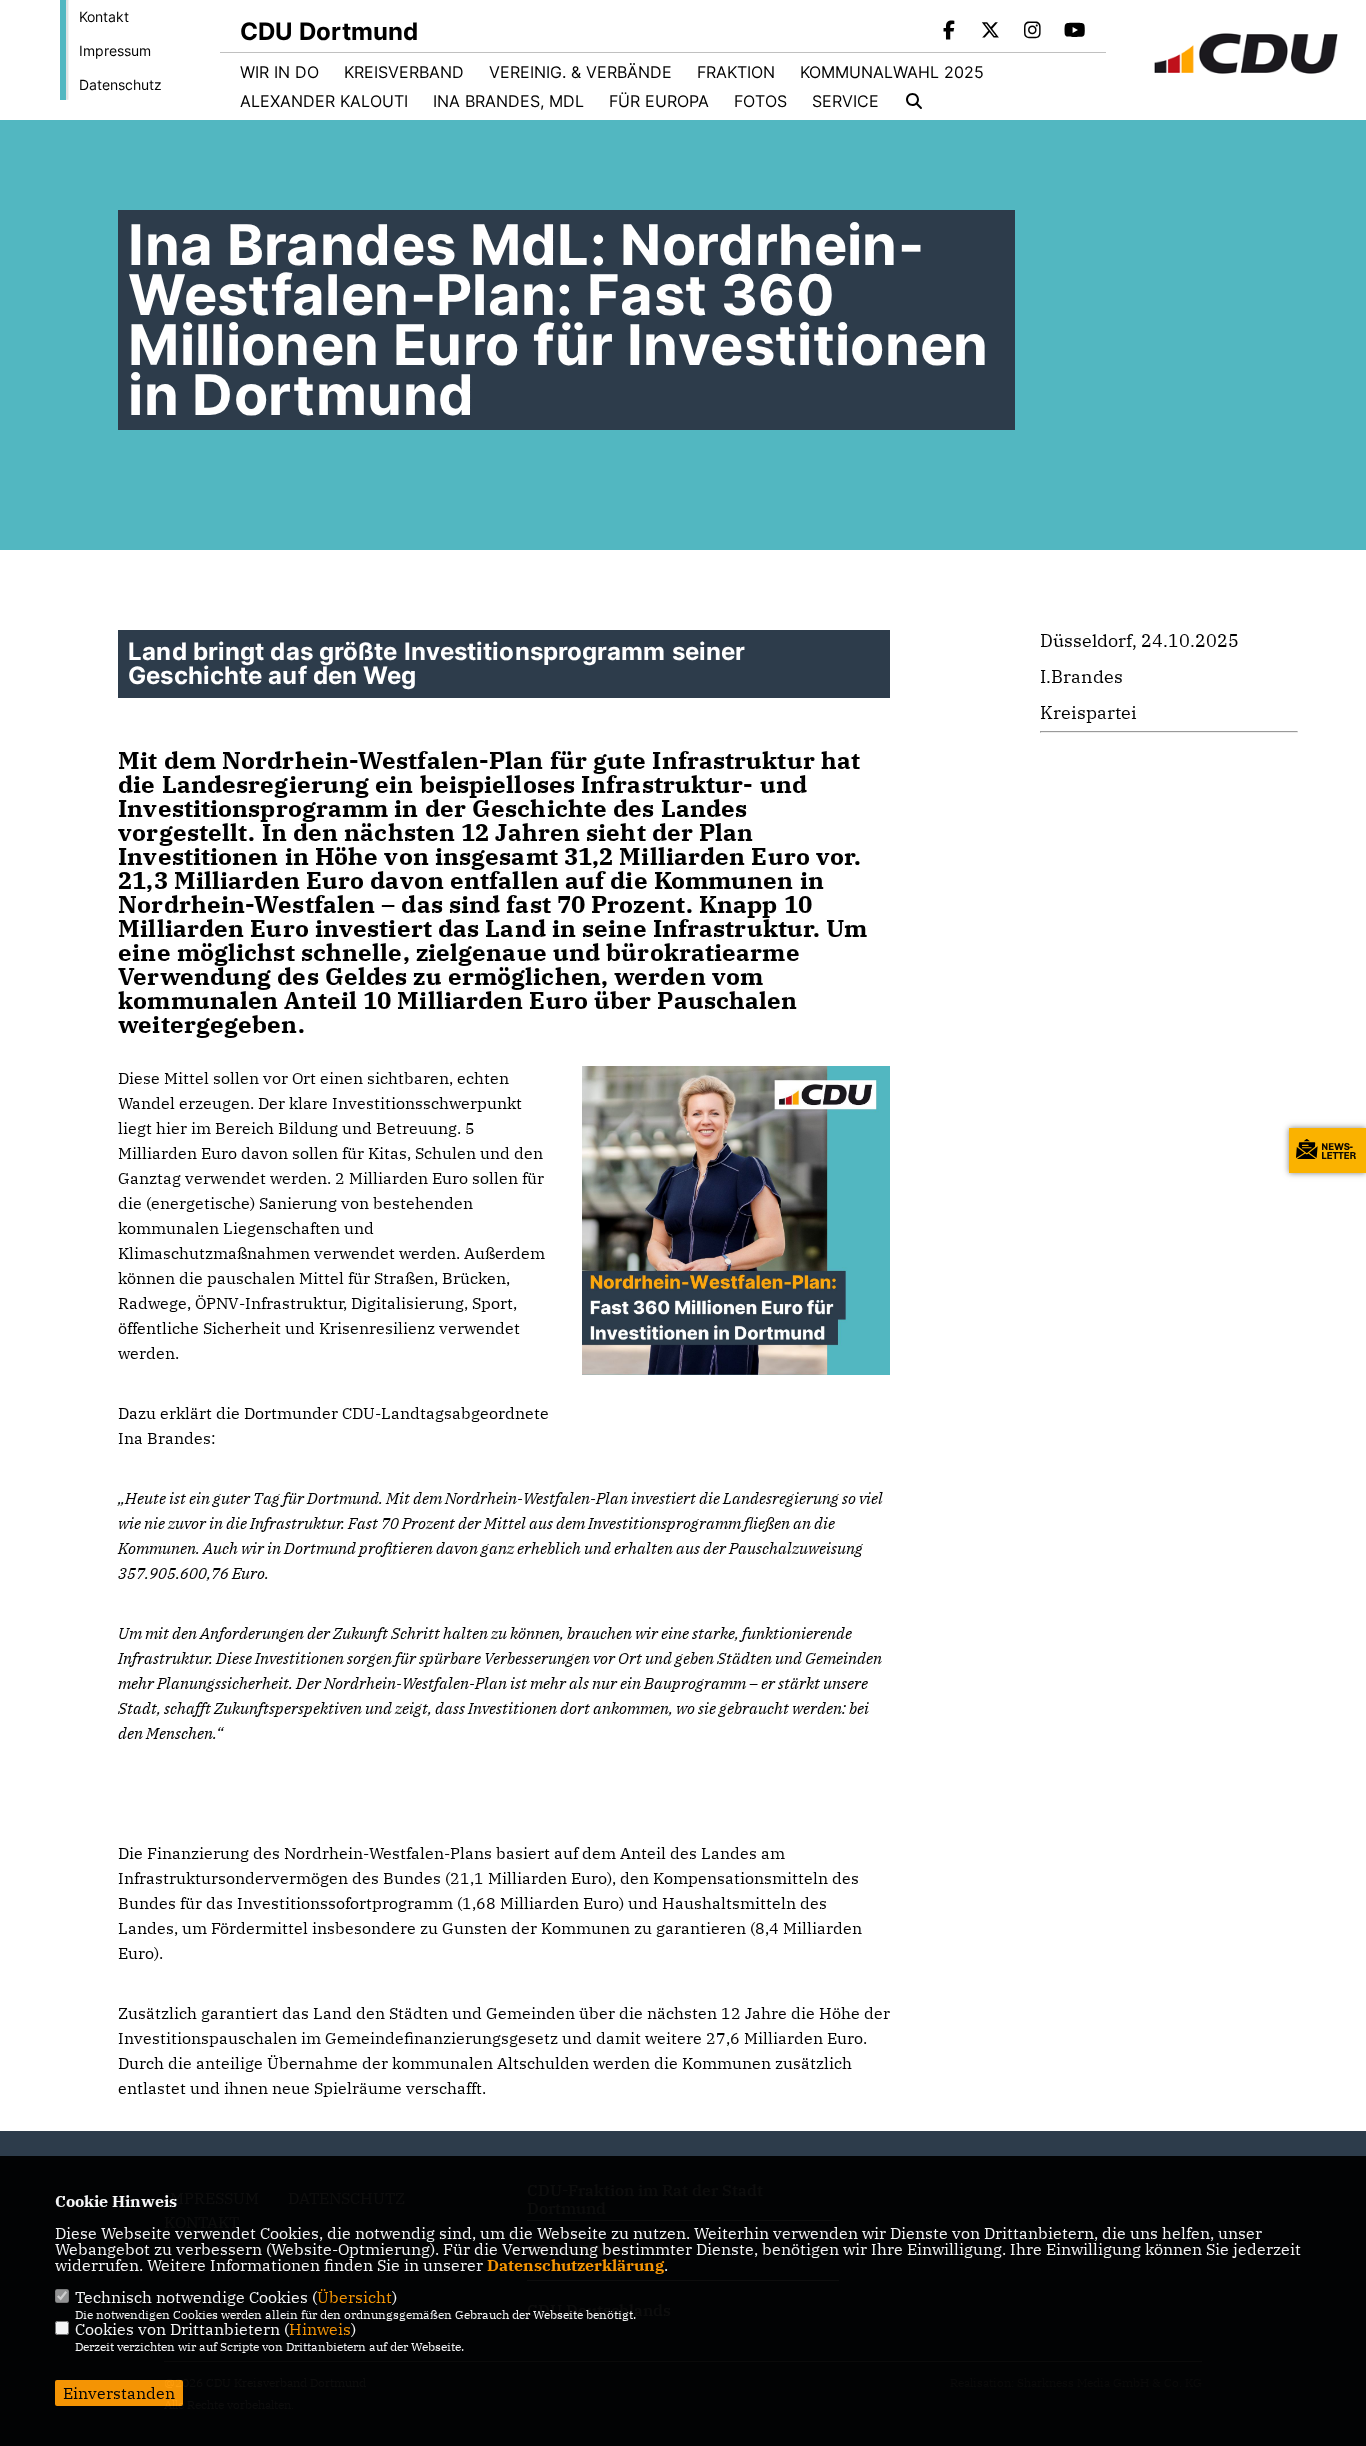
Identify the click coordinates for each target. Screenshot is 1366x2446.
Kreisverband (404, 72)
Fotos (760, 101)
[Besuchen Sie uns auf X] (991, 32)
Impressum (115, 50)
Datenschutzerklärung (575, 2265)
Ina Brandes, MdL (508, 101)
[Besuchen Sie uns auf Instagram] (1033, 32)
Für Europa (659, 101)
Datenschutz (120, 84)
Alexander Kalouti (324, 101)
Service (845, 101)
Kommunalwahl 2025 (892, 72)
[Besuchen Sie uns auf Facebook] (949, 32)
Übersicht (354, 2297)
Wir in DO (279, 72)
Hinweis (320, 2329)
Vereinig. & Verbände (580, 72)
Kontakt (104, 16)
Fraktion (736, 72)
